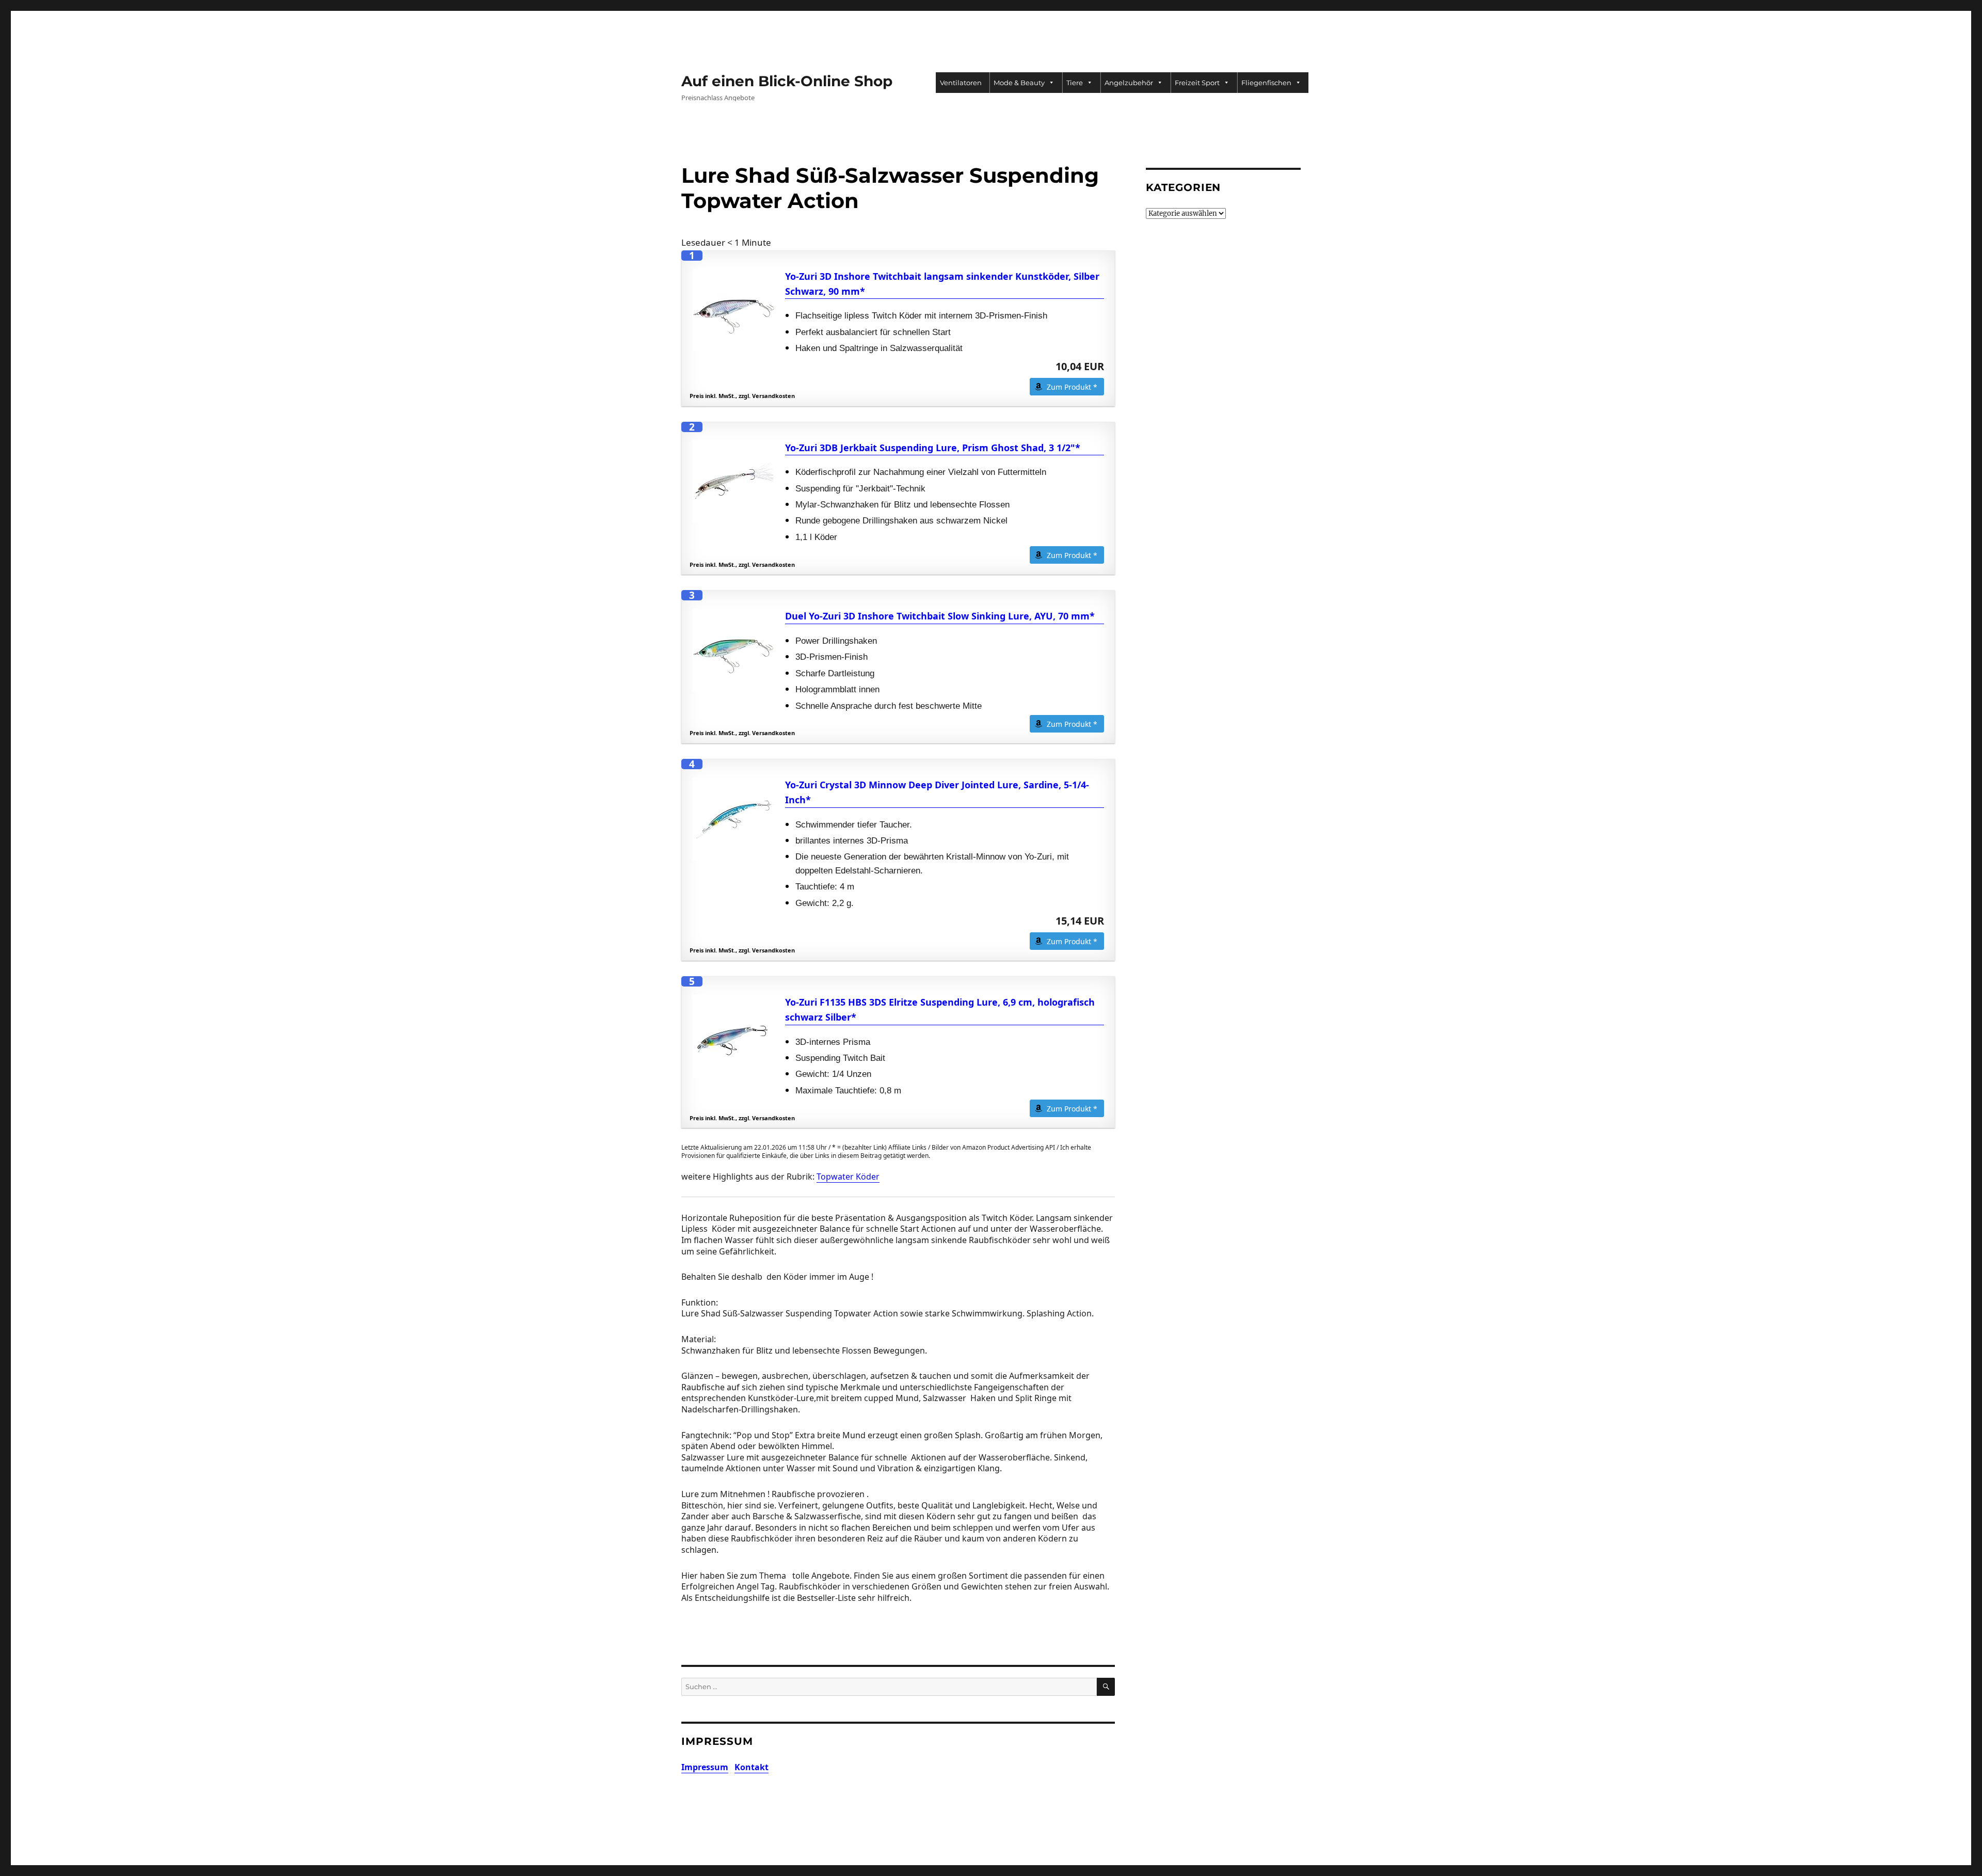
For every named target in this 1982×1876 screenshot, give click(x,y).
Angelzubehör (1129, 83)
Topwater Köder (848, 1177)
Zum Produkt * (1072, 387)
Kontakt (752, 1767)
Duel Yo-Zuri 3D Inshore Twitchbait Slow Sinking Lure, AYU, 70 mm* (940, 616)
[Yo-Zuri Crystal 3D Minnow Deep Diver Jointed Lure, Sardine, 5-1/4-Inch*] (733, 819)
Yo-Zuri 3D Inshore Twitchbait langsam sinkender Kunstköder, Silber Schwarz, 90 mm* (942, 284)
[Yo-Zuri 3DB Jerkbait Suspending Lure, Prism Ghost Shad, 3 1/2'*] (733, 482)
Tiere (1075, 83)
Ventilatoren (961, 83)
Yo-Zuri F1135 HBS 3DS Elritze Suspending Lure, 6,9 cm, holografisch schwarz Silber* (940, 1009)
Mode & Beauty (1019, 83)
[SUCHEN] (1106, 1687)
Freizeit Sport (1197, 83)
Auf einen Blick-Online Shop (787, 81)
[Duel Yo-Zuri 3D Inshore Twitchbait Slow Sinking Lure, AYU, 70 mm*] (733, 650)
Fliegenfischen (1266, 83)
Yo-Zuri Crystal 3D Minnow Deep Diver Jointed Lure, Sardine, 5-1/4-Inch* (937, 792)
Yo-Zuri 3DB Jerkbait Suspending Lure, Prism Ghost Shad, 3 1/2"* (933, 448)
